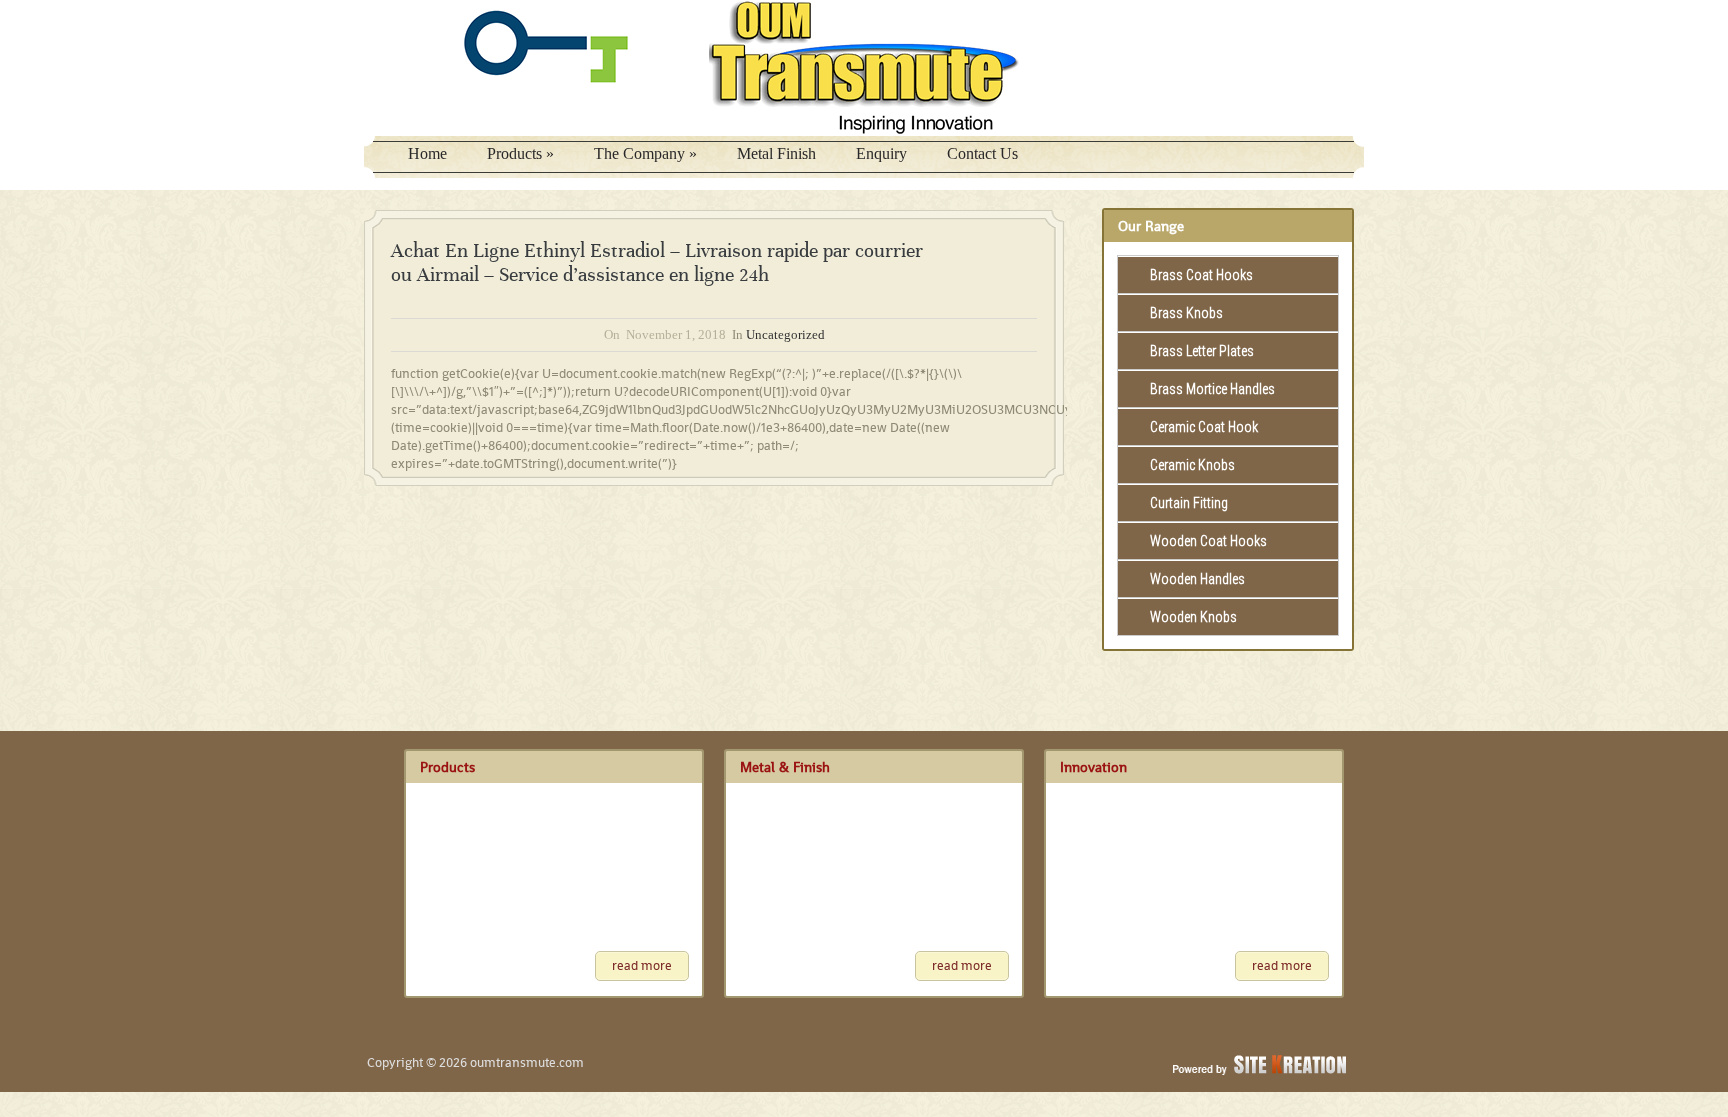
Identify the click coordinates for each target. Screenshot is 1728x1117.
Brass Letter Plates (1202, 351)
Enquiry (881, 153)
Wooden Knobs (1193, 617)
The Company (645, 153)
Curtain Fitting (1189, 503)
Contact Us (982, 153)
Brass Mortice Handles (1212, 389)
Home (427, 153)
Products (520, 153)
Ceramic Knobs (1192, 465)
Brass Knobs (1186, 313)
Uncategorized (785, 334)
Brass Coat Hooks (1201, 275)
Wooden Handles (1197, 579)
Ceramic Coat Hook (1204, 427)
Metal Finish (776, 153)
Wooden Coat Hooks (1208, 541)
